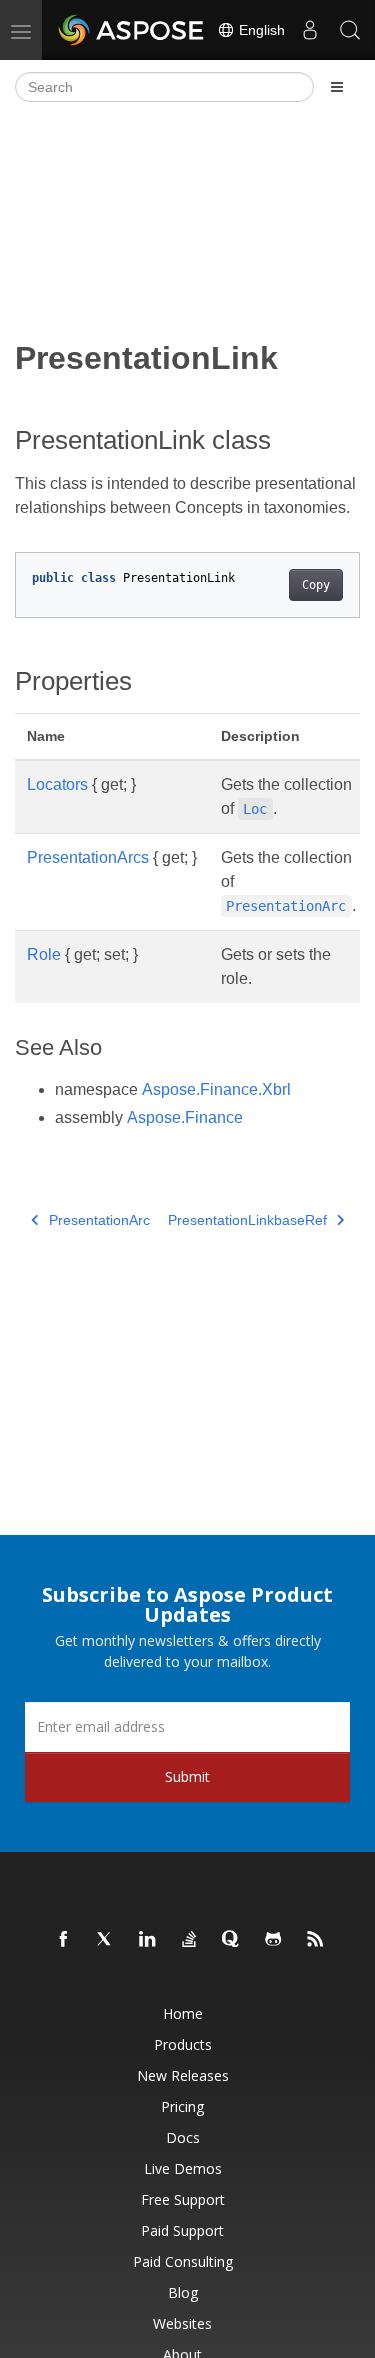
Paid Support (182, 2230)
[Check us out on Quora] (232, 1940)
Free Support (183, 2199)
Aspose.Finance (185, 1117)
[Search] (350, 30)
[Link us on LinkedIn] (148, 1940)
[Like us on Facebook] (64, 1940)
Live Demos (183, 2168)
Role (44, 954)
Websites (182, 2323)
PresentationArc (99, 1220)
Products (183, 2044)
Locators (57, 784)
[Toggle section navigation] (337, 87)
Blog (183, 2292)
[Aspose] (132, 30)
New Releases (183, 2075)
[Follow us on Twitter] (106, 1940)
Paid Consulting (183, 2261)
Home (183, 2013)
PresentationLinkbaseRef (247, 1220)
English (260, 30)
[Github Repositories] (274, 1940)
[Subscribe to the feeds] (316, 1940)
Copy (316, 585)
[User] (310, 30)
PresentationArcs (88, 857)
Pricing (182, 2106)
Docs (183, 2137)
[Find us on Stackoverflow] (190, 1940)
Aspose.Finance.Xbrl (216, 1089)
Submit (187, 1776)
